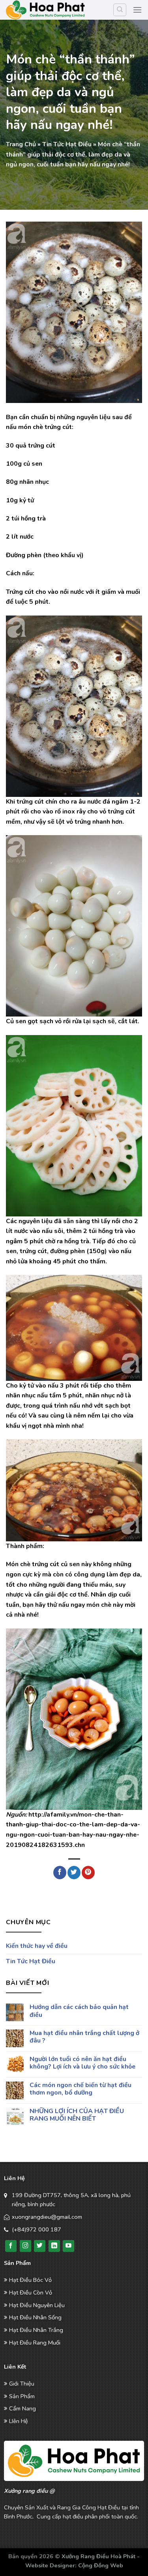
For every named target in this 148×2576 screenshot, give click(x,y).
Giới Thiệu (22, 2384)
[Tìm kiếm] (120, 10)
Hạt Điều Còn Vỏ (31, 2292)
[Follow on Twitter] (40, 2246)
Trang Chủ (21, 144)
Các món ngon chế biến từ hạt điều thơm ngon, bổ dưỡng (81, 2089)
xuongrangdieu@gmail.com (47, 2217)
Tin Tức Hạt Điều (67, 144)
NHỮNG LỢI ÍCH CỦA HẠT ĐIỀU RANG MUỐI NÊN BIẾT (77, 2115)
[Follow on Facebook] (11, 2246)
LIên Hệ (19, 2421)
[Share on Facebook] (60, 1873)
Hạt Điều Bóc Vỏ (30, 2280)
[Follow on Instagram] (25, 2246)
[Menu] (137, 10)
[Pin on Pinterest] (88, 1873)
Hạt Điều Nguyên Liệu (37, 2305)
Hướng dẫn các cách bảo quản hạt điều (79, 2011)
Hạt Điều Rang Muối (35, 2343)
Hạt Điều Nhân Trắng (36, 2330)
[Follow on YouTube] (68, 2246)
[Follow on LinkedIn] (54, 2246)
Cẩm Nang (22, 2408)
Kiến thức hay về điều (37, 1946)
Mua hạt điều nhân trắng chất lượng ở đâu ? (84, 2037)
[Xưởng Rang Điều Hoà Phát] (45, 10)
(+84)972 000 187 (37, 2229)
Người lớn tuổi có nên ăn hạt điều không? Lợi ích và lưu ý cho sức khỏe (82, 2063)
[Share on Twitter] (74, 1873)
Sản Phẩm (22, 2396)
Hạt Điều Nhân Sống (35, 2317)
